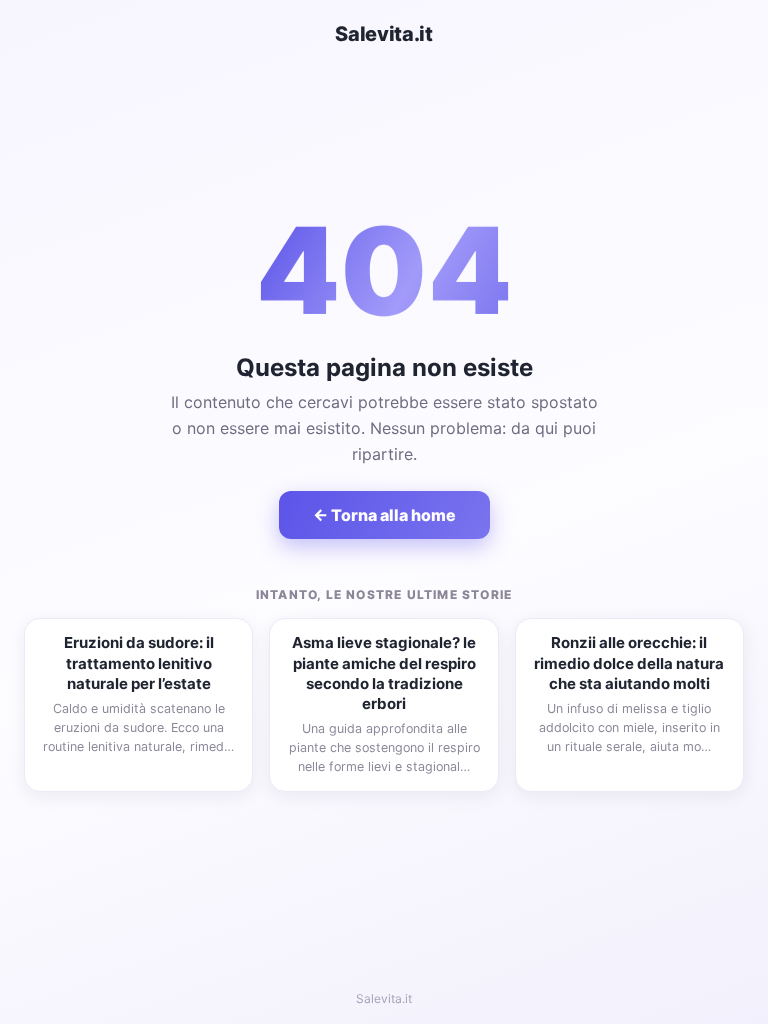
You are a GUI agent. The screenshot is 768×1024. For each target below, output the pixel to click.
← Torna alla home (384, 515)
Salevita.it (384, 34)
